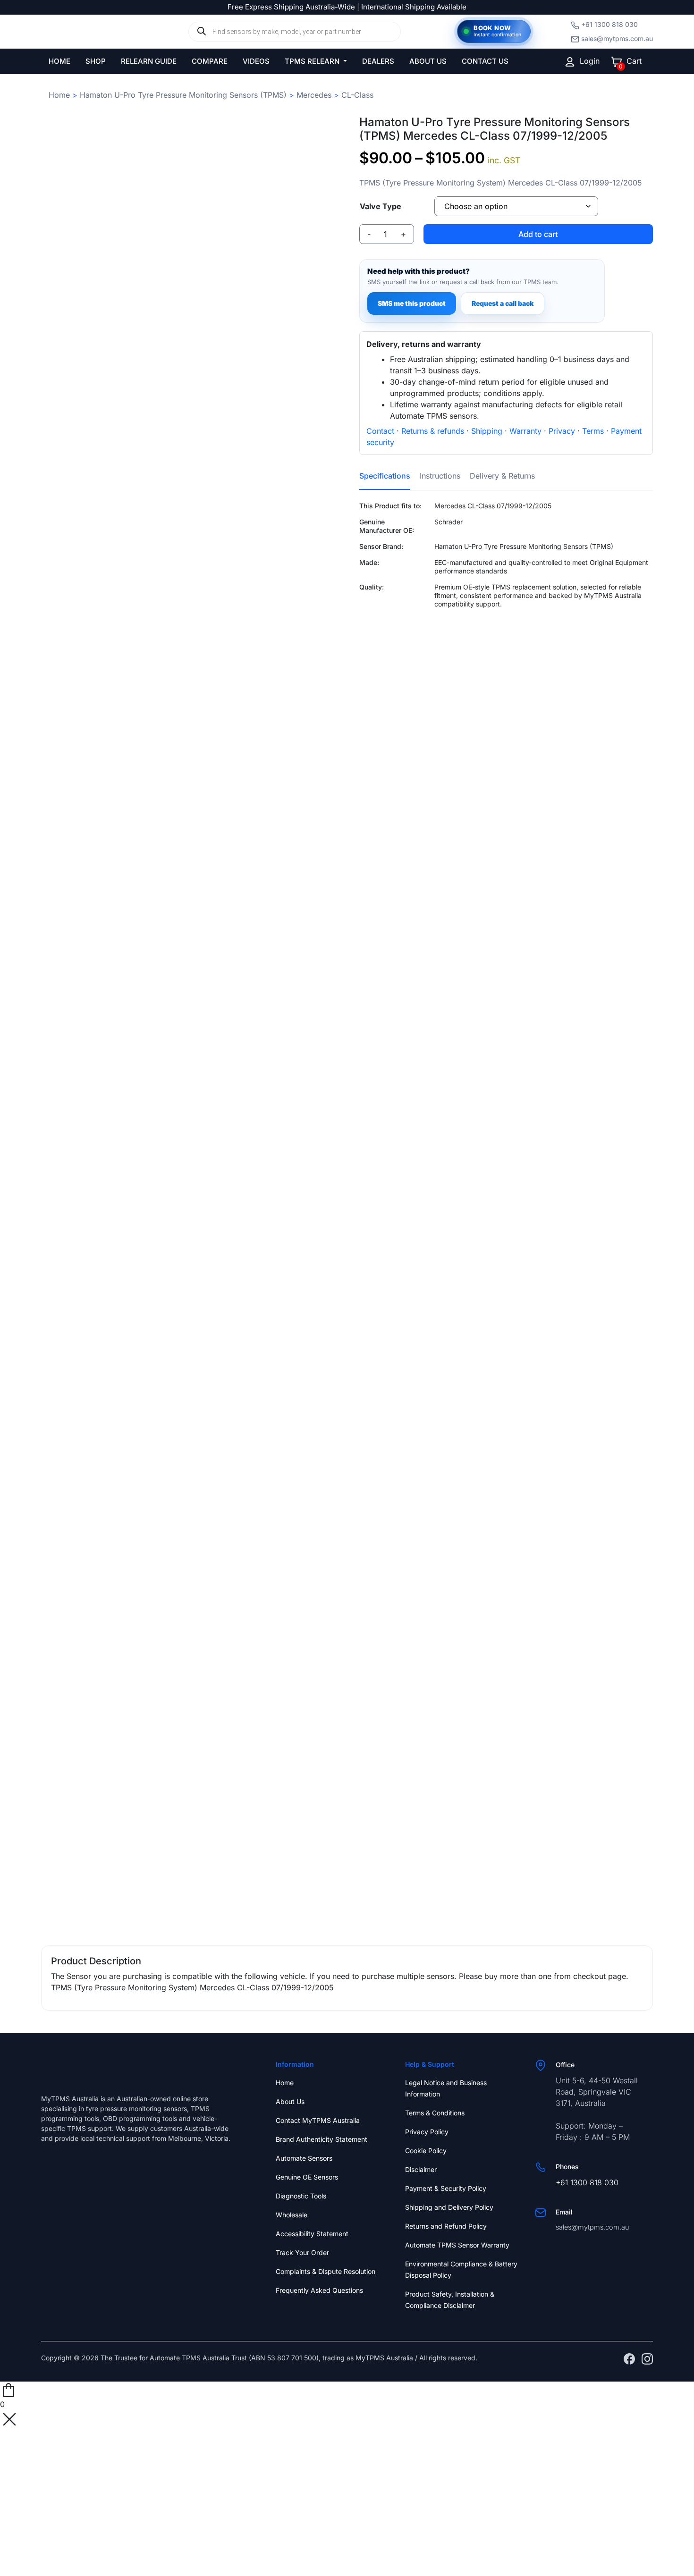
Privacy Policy (427, 2132)
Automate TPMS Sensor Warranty (457, 2245)
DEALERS (378, 61)
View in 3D (188, 1905)
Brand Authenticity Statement (322, 2139)
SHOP (96, 61)
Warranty (525, 431)
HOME (59, 61)
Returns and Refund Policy (446, 2226)
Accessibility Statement (312, 2234)
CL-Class (357, 95)
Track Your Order (302, 2252)
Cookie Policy (426, 2151)
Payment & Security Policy (446, 2188)
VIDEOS (256, 61)
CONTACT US (485, 61)
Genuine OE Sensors (307, 2177)
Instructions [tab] (440, 476)
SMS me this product (412, 303)
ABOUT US (428, 61)
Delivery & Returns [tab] (502, 476)
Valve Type (381, 206)
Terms (593, 431)
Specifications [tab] (385, 476)
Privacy (562, 431)
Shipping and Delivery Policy (449, 2207)
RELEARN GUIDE (149, 61)
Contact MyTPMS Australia (318, 2120)
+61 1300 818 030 (609, 24)
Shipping (487, 431)
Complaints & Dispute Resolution (326, 2271)
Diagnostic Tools (301, 2196)
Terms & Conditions (435, 2113)
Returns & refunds (433, 431)
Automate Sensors (304, 2158)
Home (59, 95)
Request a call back (503, 303)
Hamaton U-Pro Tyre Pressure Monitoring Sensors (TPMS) (183, 95)
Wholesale (292, 2215)
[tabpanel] (506, 594)
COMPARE (210, 61)
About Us (290, 2101)
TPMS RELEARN (313, 61)
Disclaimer (421, 2169)
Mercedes (314, 95)
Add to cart (538, 234)
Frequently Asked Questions (319, 2290)
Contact (380, 431)
